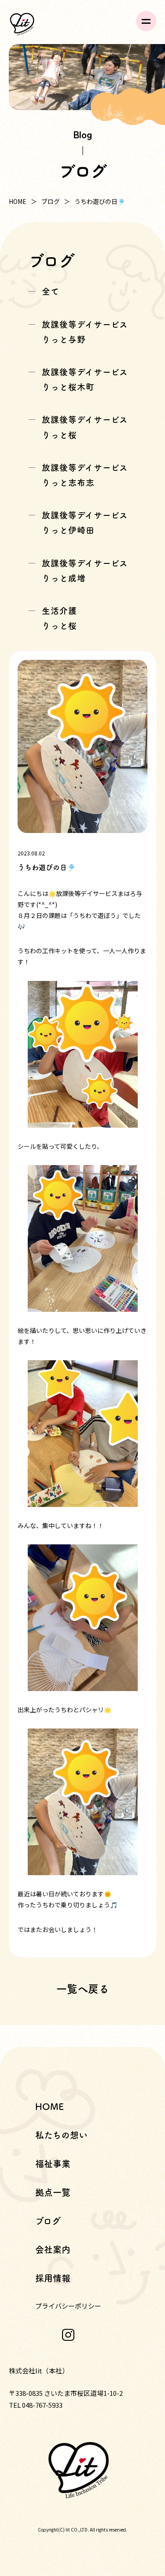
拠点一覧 (53, 2192)
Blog (82, 134)
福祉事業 (53, 2164)
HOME (18, 201)
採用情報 (53, 2278)
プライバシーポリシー (68, 2306)
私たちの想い (61, 2135)
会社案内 (53, 2250)
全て (51, 291)
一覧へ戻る (83, 1989)
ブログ (51, 201)
